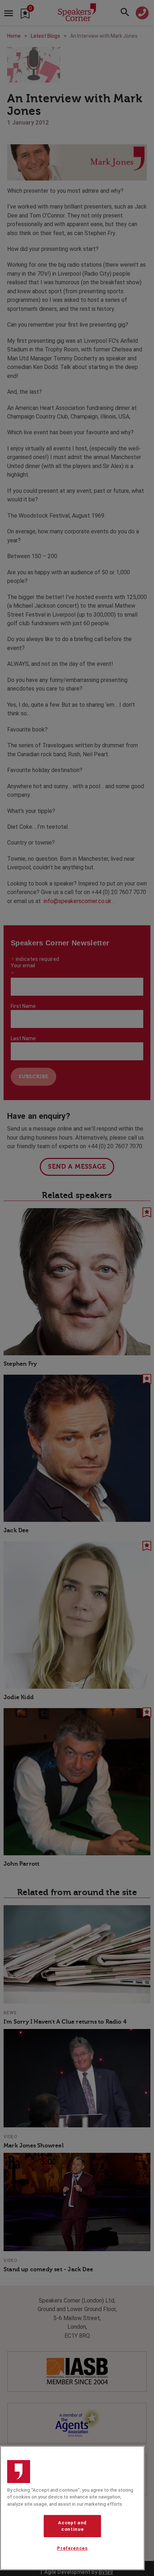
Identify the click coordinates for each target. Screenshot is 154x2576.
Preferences (72, 2548)
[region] (72, 2508)
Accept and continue (72, 2526)
